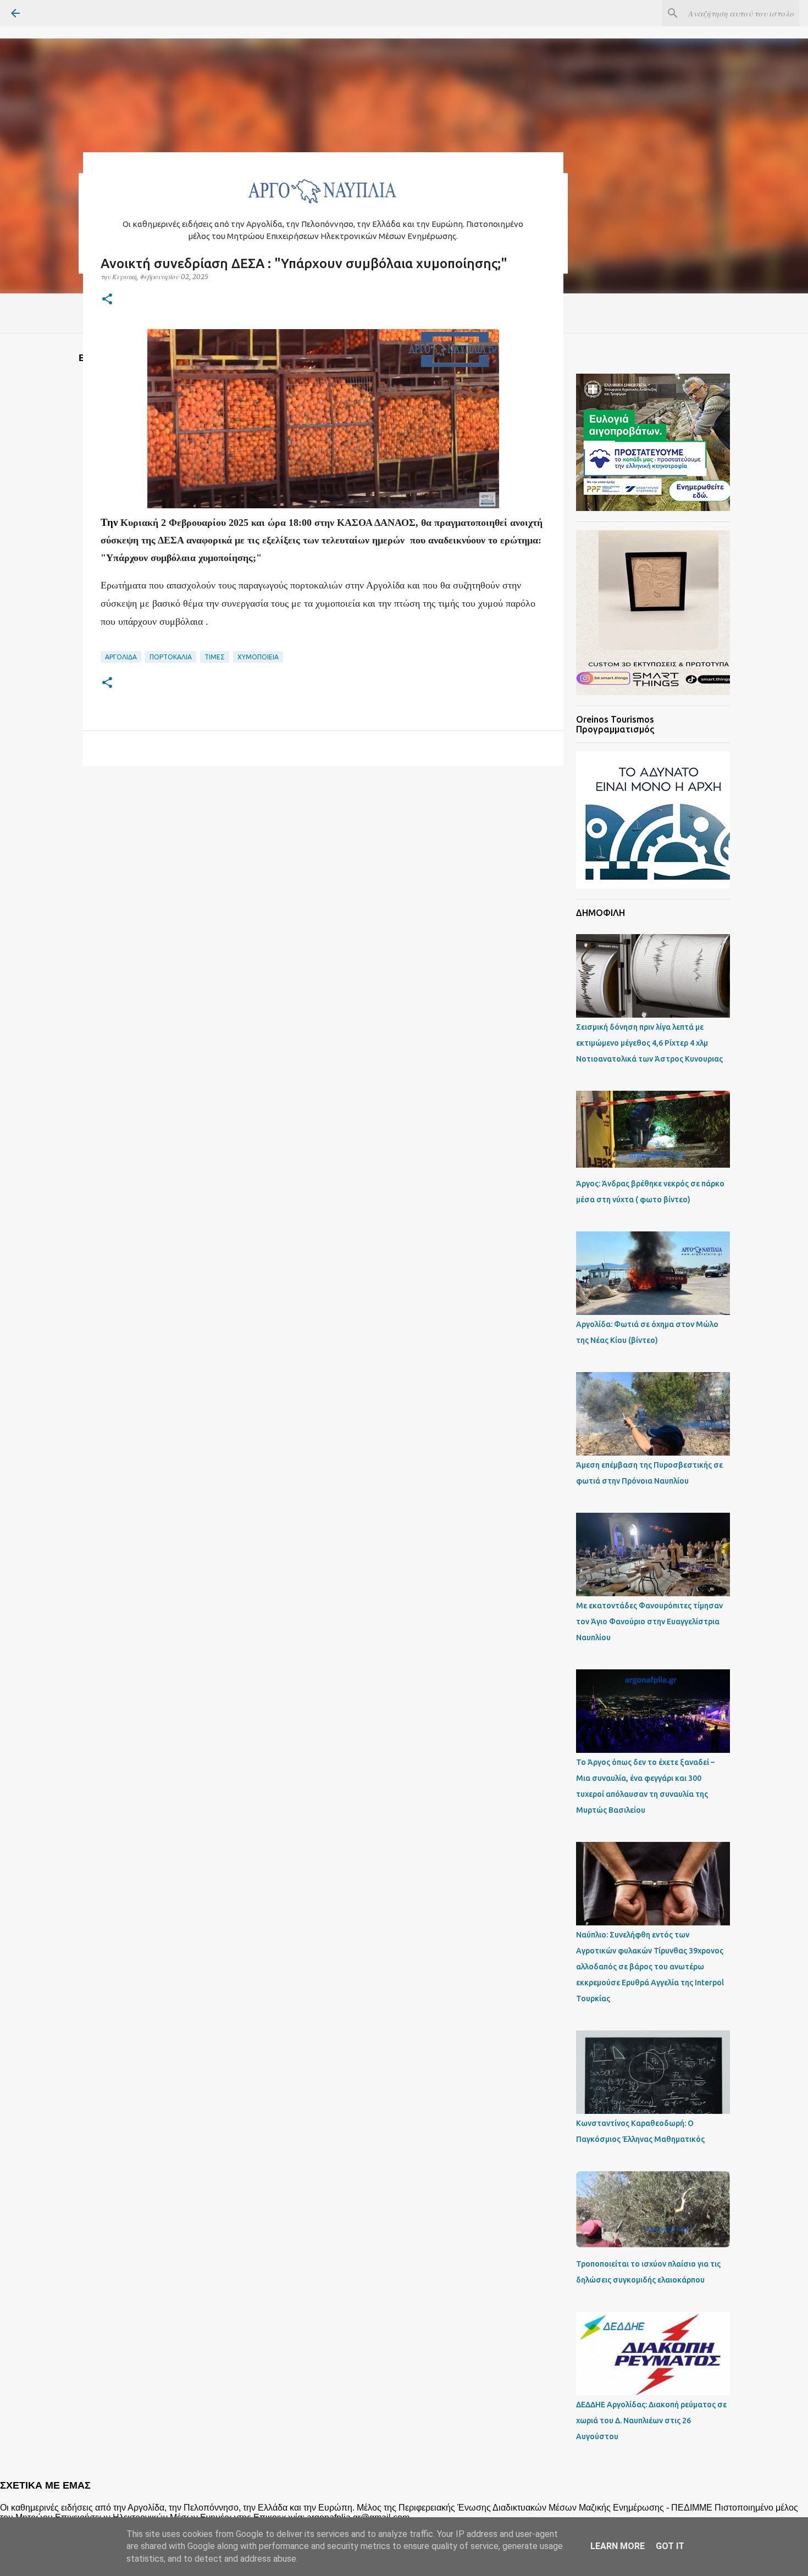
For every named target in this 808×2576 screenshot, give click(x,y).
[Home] (323, 206)
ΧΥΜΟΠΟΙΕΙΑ (258, 657)
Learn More (618, 2546)
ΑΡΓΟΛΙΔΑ (121, 657)
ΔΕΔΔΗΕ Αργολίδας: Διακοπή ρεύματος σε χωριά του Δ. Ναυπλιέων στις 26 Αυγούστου (651, 2420)
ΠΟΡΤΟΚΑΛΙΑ (171, 657)
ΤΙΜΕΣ (215, 657)
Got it (670, 2546)
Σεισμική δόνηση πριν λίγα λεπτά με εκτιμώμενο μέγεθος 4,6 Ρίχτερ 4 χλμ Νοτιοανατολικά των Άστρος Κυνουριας (649, 1043)
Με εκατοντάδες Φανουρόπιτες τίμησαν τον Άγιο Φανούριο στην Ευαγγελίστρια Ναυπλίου (649, 1622)
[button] (107, 300)
